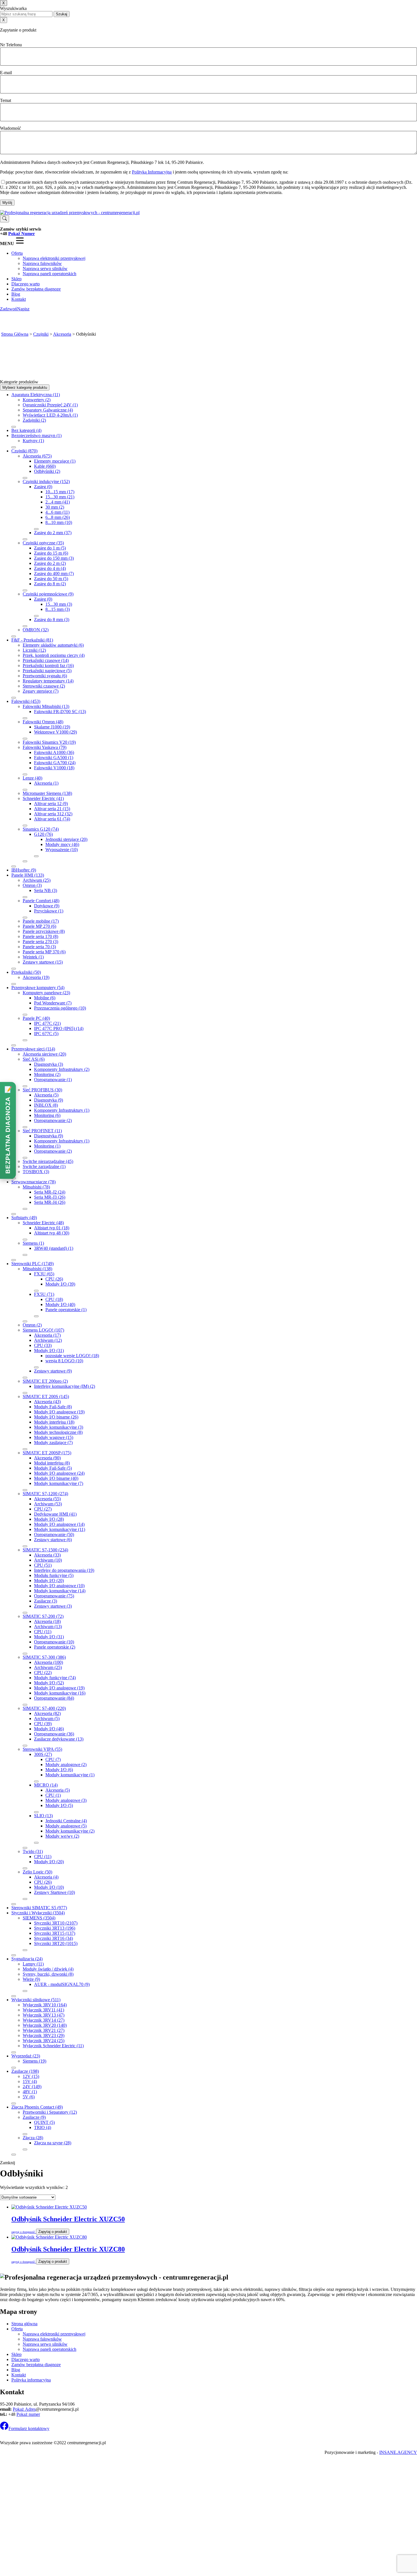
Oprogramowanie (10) (54, 1642)
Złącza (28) (33, 2138)
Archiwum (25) (37, 880)
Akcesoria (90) (47, 1458)
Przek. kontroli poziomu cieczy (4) (54, 655)
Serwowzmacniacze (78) (33, 1182)
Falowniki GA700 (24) (55, 763)
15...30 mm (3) (59, 604)
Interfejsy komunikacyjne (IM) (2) (65, 1386)
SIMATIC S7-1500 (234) (45, 1550)
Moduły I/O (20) (49, 1581)
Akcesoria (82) (47, 1713)
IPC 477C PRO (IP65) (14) (59, 1028)
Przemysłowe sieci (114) (33, 1049)
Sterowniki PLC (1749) (32, 1264)
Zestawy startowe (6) (53, 1540)
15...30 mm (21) (60, 497)
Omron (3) (32, 885)
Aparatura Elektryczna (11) (36, 395)
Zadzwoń (9, 309)
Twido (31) (33, 1851)
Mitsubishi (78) (36, 1187)
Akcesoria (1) (46, 783)
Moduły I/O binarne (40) (56, 1478)
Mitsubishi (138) (37, 1269)
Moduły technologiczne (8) (58, 1432)
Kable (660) (45, 466)
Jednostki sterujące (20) (66, 839)
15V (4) (30, 2081)
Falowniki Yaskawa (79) (45, 747)
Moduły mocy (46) (62, 844)
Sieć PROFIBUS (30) (42, 1090)
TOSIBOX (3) (36, 1172)
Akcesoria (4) (46, 1877)
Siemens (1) (33, 1243)
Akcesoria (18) (47, 1621)
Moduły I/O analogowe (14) (59, 1524)
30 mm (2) (55, 507)
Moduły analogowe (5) (66, 1826)
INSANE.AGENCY (398, 2452)
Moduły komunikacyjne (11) (60, 1529)
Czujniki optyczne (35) (43, 543)
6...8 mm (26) (58, 517)
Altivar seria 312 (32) (53, 814)
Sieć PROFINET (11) (42, 1131)
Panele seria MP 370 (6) (44, 952)
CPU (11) (43, 1632)
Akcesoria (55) (47, 1499)
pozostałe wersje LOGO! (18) (72, 1356)
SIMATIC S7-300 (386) (44, 1657)
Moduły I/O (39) (60, 1284)
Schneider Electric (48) (43, 1223)
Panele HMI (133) (28, 875)
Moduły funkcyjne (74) (55, 1678)
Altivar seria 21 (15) (52, 809)
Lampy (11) (33, 1964)
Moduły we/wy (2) (62, 1836)
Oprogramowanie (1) (53, 1080)
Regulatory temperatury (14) (48, 681)
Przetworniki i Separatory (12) (50, 2112)
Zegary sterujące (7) (41, 691)
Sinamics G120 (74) (41, 829)
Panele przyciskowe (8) (44, 931)
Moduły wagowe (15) (54, 1437)
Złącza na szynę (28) (53, 2143)
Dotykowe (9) (47, 906)
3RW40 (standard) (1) (54, 1248)
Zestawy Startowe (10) (54, 1892)
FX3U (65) (44, 1274)
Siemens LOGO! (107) (43, 1330)
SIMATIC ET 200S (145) (46, 1396)
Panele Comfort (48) (41, 901)
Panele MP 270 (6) (39, 926)
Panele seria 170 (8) (40, 936)
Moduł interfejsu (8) (52, 1463)
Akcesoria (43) (47, 1402)
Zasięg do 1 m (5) (50, 548)
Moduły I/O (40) (60, 1304)
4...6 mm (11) (57, 512)
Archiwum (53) (48, 1504)
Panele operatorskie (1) (66, 1310)
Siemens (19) (34, 2061)
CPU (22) (43, 1673)
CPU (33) (43, 1345)
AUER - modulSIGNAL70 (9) (62, 1984)
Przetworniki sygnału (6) (45, 676)
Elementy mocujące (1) (55, 461)
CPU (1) (53, 1795)
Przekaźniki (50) (26, 972)
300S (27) (43, 1754)
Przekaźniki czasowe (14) (46, 660)
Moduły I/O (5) (59, 1805)
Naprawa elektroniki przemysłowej (54, 258)
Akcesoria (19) (36, 977)
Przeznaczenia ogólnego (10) (60, 1008)
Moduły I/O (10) (49, 1887)
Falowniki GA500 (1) (54, 758)
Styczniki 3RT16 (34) (53, 1938)
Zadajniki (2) (34, 420)
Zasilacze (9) (34, 2117)
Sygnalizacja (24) (27, 1959)
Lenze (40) (32, 778)
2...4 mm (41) (58, 502)
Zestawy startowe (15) (43, 962)
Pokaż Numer (22, 234)
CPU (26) (54, 1279)
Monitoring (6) (47, 1115)
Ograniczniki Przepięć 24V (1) (50, 405)
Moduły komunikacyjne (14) (60, 1591)
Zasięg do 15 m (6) (51, 553)
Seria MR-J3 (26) (50, 1197)
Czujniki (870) (24, 451)
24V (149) (32, 2087)
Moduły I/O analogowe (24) (59, 1473)
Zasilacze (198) (25, 2071)
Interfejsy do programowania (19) (64, 1570)
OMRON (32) (36, 630)
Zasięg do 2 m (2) (50, 563)
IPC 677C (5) (46, 1034)
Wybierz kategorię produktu (25, 387)
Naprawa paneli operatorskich (50, 274)
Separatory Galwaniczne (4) (48, 410)
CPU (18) (54, 1299)
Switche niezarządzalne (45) (48, 1161)
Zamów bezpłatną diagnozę (36, 289)
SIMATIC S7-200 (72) (43, 1616)
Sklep (16, 279)
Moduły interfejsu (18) (54, 1422)
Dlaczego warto (26, 284)
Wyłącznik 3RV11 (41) (43, 2010)
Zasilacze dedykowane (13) (59, 1739)
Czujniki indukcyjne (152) (46, 481)
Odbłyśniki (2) (47, 471)
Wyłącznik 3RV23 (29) (44, 2035)
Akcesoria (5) (46, 1095)
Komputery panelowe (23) (46, 993)
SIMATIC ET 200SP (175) (47, 1453)
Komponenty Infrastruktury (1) (62, 1110)
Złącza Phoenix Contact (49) (37, 2107)
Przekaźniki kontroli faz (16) (48, 666)
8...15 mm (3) (58, 609)
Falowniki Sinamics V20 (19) (49, 742)
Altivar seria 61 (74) (52, 819)
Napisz (23, 309)
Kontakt (19, 299)
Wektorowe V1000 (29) (55, 732)
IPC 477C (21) (47, 1023)
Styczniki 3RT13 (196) (55, 1928)
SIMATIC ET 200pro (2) (45, 1381)
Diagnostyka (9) (49, 1100)
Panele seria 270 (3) (40, 942)
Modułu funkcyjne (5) (54, 1575)
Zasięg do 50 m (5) (51, 579)
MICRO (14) (46, 1785)
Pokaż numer (28, 2414)
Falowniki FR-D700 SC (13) (60, 712)
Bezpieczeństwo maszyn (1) (36, 435)
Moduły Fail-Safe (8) (53, 1407)
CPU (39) (43, 1724)
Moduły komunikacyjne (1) (70, 1775)
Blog (16, 294)
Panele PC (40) (36, 1018)
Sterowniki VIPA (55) (42, 1749)
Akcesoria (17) (47, 1335)
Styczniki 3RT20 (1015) (56, 1943)
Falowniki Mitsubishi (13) (46, 706)
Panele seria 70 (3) (39, 947)
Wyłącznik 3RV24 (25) (44, 2041)
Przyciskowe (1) (49, 911)
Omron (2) (32, 1325)
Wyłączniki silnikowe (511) (36, 2000)
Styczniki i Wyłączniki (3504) (38, 1913)
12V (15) (31, 2076)
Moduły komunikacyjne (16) (60, 1693)
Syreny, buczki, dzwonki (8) (48, 1974)
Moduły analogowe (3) (66, 1800)
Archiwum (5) (47, 1719)
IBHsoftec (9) (24, 870)
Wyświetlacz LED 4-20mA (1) (50, 415)
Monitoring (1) (47, 1146)
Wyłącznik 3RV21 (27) (44, 2030)
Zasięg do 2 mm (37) (53, 533)
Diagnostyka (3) (49, 1064)
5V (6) (29, 2097)
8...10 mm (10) (59, 522)
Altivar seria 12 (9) (51, 804)
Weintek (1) (33, 957)
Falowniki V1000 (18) (54, 768)
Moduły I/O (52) (49, 1683)
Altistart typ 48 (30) (52, 1233)
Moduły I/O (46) (49, 1729)
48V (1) (30, 2092)
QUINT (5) (44, 2122)
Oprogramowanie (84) (54, 1698)
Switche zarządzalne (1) (44, 1166)
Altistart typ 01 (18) (52, 1228)
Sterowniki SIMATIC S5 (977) (39, 1908)
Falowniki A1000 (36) (54, 752)
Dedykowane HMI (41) (55, 1514)
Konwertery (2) (37, 400)
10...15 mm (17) (60, 492)
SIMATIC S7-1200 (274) (45, 1494)
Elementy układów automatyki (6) (53, 645)
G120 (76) (43, 834)
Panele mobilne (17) (41, 921)
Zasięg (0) (43, 487)
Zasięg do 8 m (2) (50, 584)
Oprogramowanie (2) (53, 1120)
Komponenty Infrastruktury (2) (62, 1069)
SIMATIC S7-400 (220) (44, 1708)
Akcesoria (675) (37, 456)
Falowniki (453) (26, 701)
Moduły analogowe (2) (66, 1765)
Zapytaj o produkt (53, 2232)
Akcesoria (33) (47, 1555)
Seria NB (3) (46, 890)
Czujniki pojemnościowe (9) (48, 594)
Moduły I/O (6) (59, 1770)
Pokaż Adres (24, 2409)
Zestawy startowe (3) (53, 1606)
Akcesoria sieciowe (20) (44, 1054)
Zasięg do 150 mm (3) (54, 558)
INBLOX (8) (46, 1105)
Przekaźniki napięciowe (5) (47, 671)
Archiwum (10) (48, 1560)
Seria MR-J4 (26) (50, 1202)
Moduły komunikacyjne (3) (59, 1427)
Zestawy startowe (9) (53, 1371)
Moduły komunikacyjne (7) (59, 1483)
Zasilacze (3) (46, 1601)
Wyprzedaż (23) (26, 2056)
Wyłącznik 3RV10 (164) (45, 2005)
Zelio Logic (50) (37, 1872)
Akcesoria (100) (49, 1662)
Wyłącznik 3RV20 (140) (45, 2025)
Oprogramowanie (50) (54, 1534)
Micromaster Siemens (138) (47, 793)
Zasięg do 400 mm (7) (54, 574)
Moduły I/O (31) (49, 1350)
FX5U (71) (44, 1294)
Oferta (17, 253)
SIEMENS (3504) (39, 1918)
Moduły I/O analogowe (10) (59, 1586)
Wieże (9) (31, 1979)
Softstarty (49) (24, 1218)
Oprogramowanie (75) (54, 1596)
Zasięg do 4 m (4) (50, 568)
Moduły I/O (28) (49, 1519)
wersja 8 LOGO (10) (64, 1361)
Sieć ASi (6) (34, 1059)
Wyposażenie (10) (62, 850)
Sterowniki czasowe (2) (44, 686)
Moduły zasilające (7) (53, 1442)
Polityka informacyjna (31, 2380)
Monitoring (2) (47, 1074)
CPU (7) (53, 1759)
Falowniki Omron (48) (43, 722)
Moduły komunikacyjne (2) (70, 1831)
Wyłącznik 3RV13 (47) (44, 2015)
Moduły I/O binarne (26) (56, 1417)
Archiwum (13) (48, 1627)
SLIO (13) (43, 1816)
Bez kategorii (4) (26, 430)
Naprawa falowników (42, 263)
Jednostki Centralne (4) (66, 1821)
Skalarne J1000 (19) (52, 727)
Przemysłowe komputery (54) (38, 988)
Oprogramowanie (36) (54, 1734)
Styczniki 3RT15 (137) (55, 1933)
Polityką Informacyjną (152, 172)
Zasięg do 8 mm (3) (52, 620)
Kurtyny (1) (33, 441)
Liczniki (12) (34, 650)
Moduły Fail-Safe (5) (53, 1468)
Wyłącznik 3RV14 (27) (44, 2020)
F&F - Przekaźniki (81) (32, 640)
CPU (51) (43, 1565)
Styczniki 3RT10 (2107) (56, 1923)
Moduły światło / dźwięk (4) (48, 1969)
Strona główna (24, 2324)
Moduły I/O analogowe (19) (59, 1412)
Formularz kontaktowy (29, 2428)
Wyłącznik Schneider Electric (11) (53, 2046)
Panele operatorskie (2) (55, 1647)
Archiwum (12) (48, 1340)
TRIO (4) (43, 2127)
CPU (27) (43, 1509)
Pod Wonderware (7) (53, 1003)
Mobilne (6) (45, 998)
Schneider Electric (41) (43, 798)
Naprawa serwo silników (45, 269)
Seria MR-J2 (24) (50, 1192)
